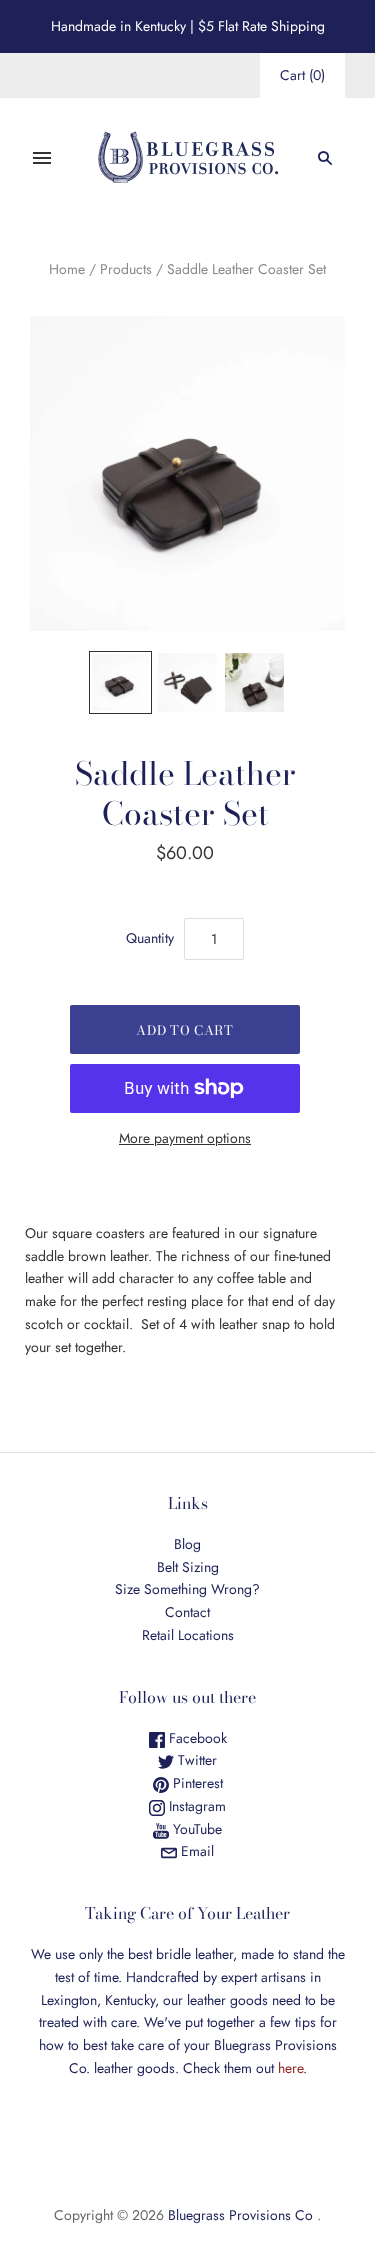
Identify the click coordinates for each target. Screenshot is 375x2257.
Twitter (195, 1760)
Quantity (150, 938)
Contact (187, 1612)
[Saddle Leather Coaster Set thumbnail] (120, 682)
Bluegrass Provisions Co (240, 2215)
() (302, 75)
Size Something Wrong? (187, 1589)
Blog (187, 1544)
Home (67, 269)
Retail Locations (188, 1635)
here (290, 2068)
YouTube (195, 1829)
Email (195, 1851)
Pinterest (196, 1783)
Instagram (195, 1806)
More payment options (185, 1138)
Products (126, 269)
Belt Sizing (188, 1567)
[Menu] (42, 158)
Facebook (196, 1738)
